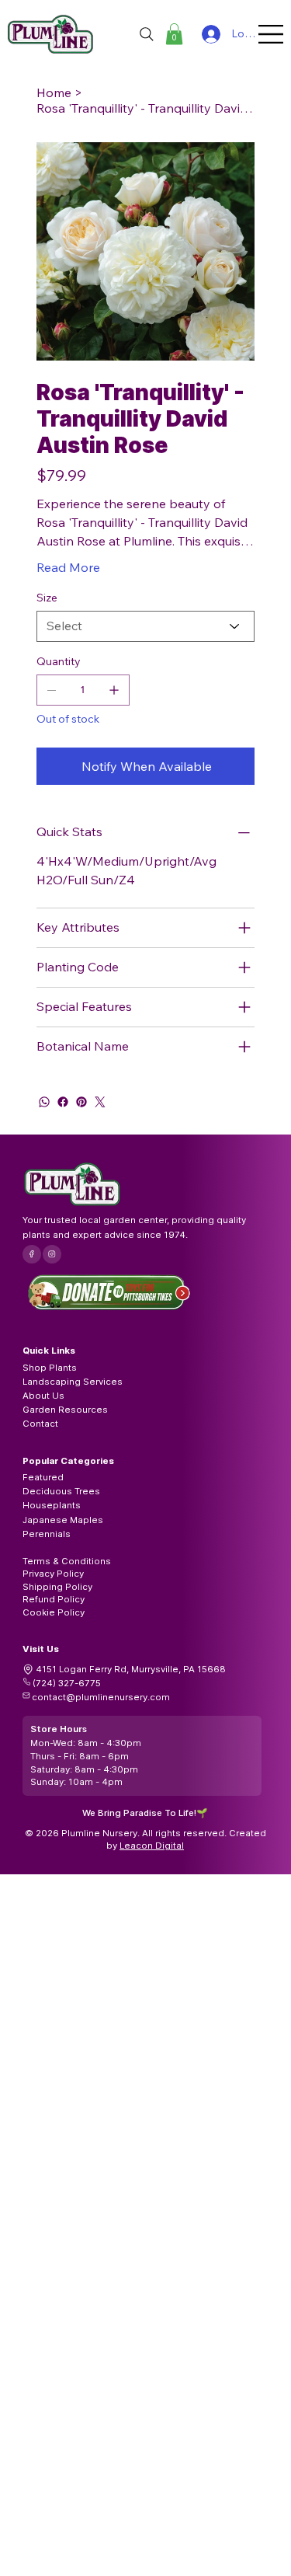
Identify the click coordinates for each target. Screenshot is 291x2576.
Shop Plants (50, 1368)
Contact (40, 1424)
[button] (174, 34)
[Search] (147, 34)
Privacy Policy (53, 1574)
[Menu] (272, 34)
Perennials (47, 1534)
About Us (43, 1396)
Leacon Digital (152, 1846)
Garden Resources (65, 1410)
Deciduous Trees (61, 1491)
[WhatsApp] (44, 1102)
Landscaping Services (73, 1382)
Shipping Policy (57, 1587)
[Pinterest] (81, 1102)
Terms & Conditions (67, 1561)
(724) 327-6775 (67, 1683)
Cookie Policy (54, 1612)
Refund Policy (54, 1599)
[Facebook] (63, 1102)
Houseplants (52, 1505)
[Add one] (114, 690)
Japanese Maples (63, 1520)
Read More (68, 567)
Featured (43, 1477)
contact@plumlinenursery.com (101, 1697)
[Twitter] (100, 1102)
